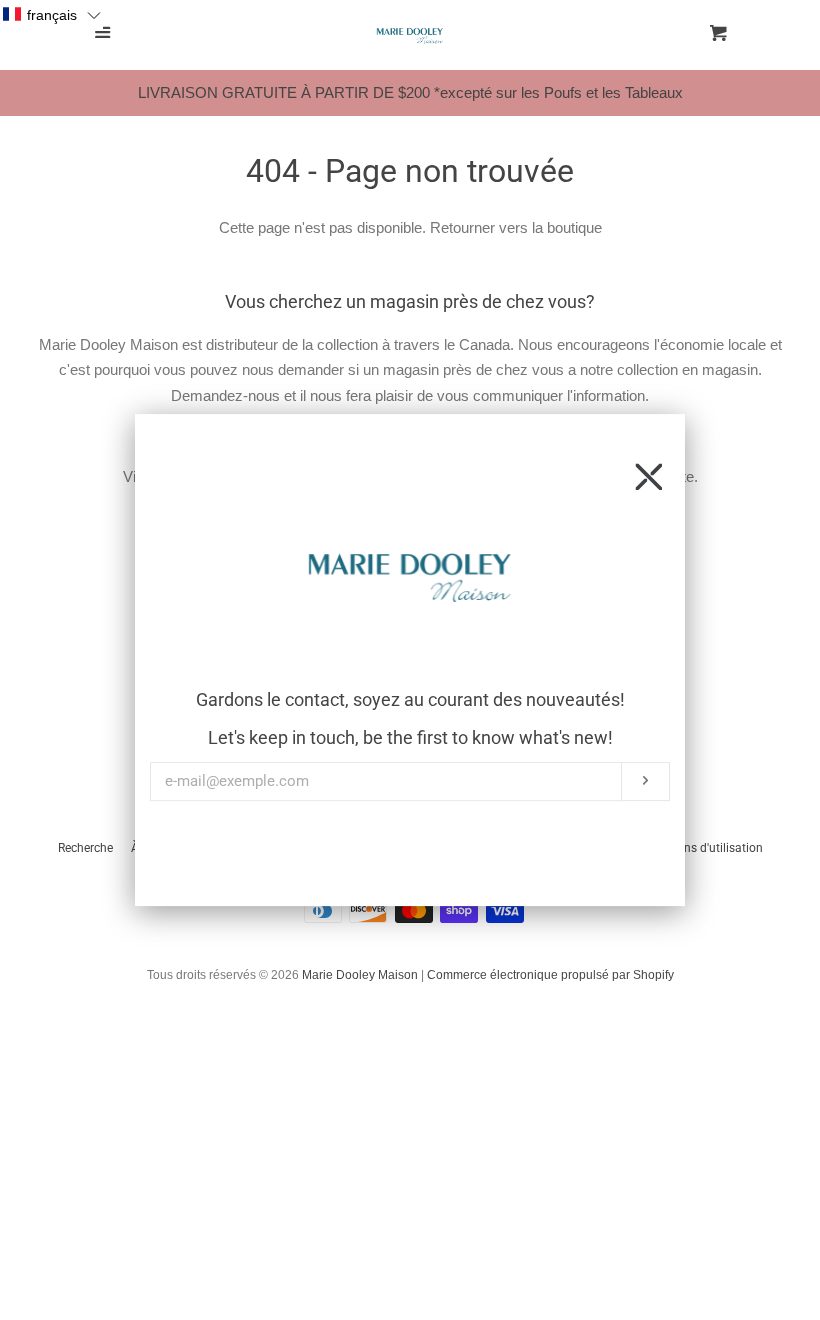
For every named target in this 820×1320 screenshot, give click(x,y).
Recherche (85, 848)
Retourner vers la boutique (516, 227)
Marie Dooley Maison (360, 975)
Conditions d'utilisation (700, 848)
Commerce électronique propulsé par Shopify (550, 975)
